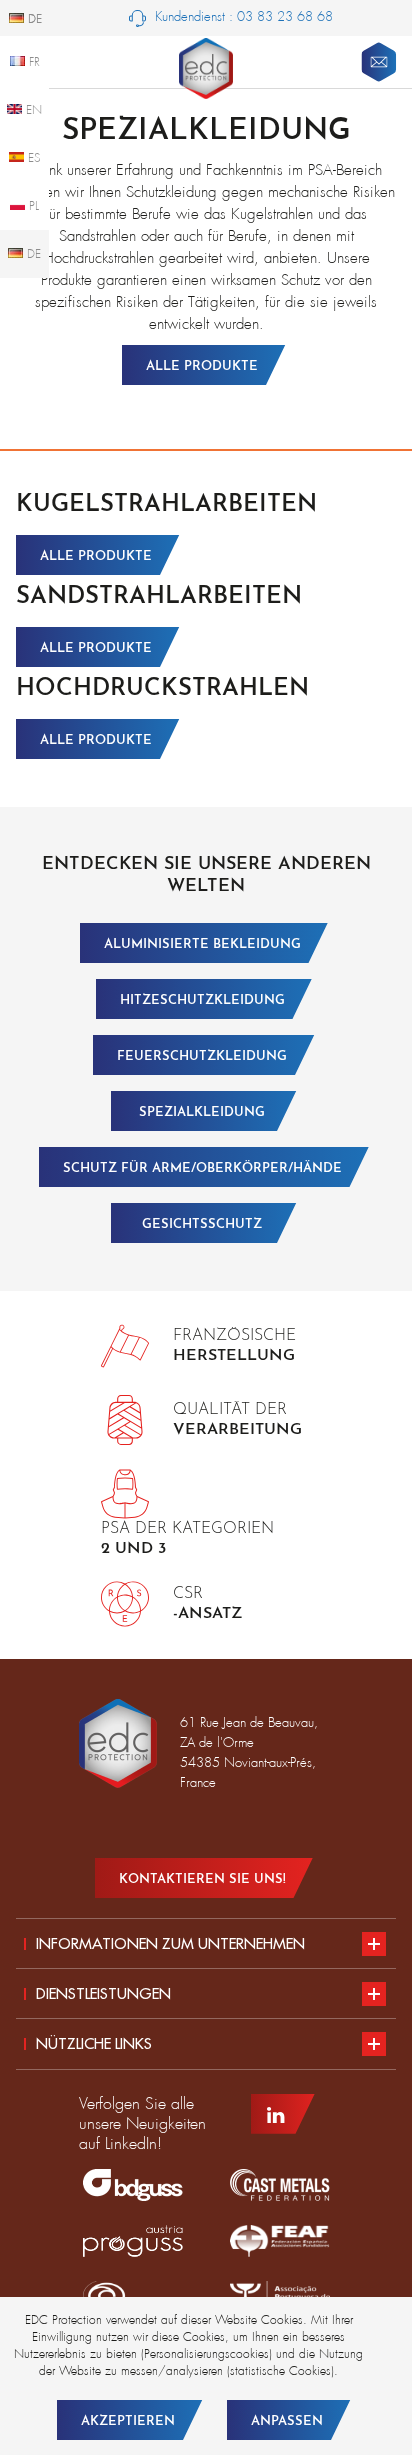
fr (32, 62)
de (32, 254)
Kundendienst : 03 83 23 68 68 (242, 16)
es (32, 158)
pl (32, 206)
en (32, 110)
